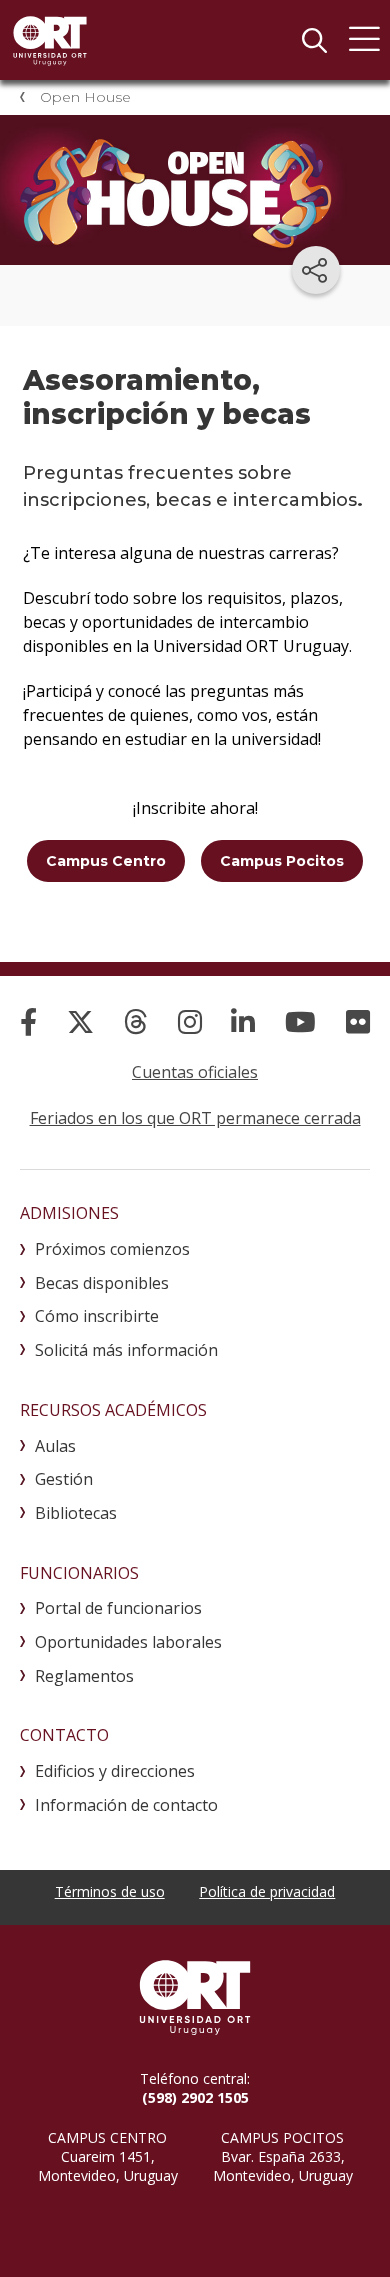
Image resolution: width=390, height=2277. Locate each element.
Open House (85, 97)
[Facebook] (28, 1021)
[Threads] (136, 1021)
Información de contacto (126, 1805)
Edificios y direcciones (115, 1771)
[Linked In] (243, 1021)
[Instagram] (190, 1021)
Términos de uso (110, 1891)
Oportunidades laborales (128, 1642)
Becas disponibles (102, 1283)
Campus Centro (106, 861)
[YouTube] (300, 1021)
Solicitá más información (126, 1350)
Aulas (55, 1446)
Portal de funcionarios (118, 1608)
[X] (80, 1021)
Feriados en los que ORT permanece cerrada (195, 1118)
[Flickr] (358, 1021)
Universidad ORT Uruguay (50, 40)
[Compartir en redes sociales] (316, 270)
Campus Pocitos (282, 861)
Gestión (64, 1479)
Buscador (314, 40)
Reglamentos (84, 1676)
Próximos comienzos (112, 1249)
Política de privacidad (267, 1891)
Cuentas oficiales (195, 1072)
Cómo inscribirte (97, 1316)
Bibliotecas (76, 1513)
